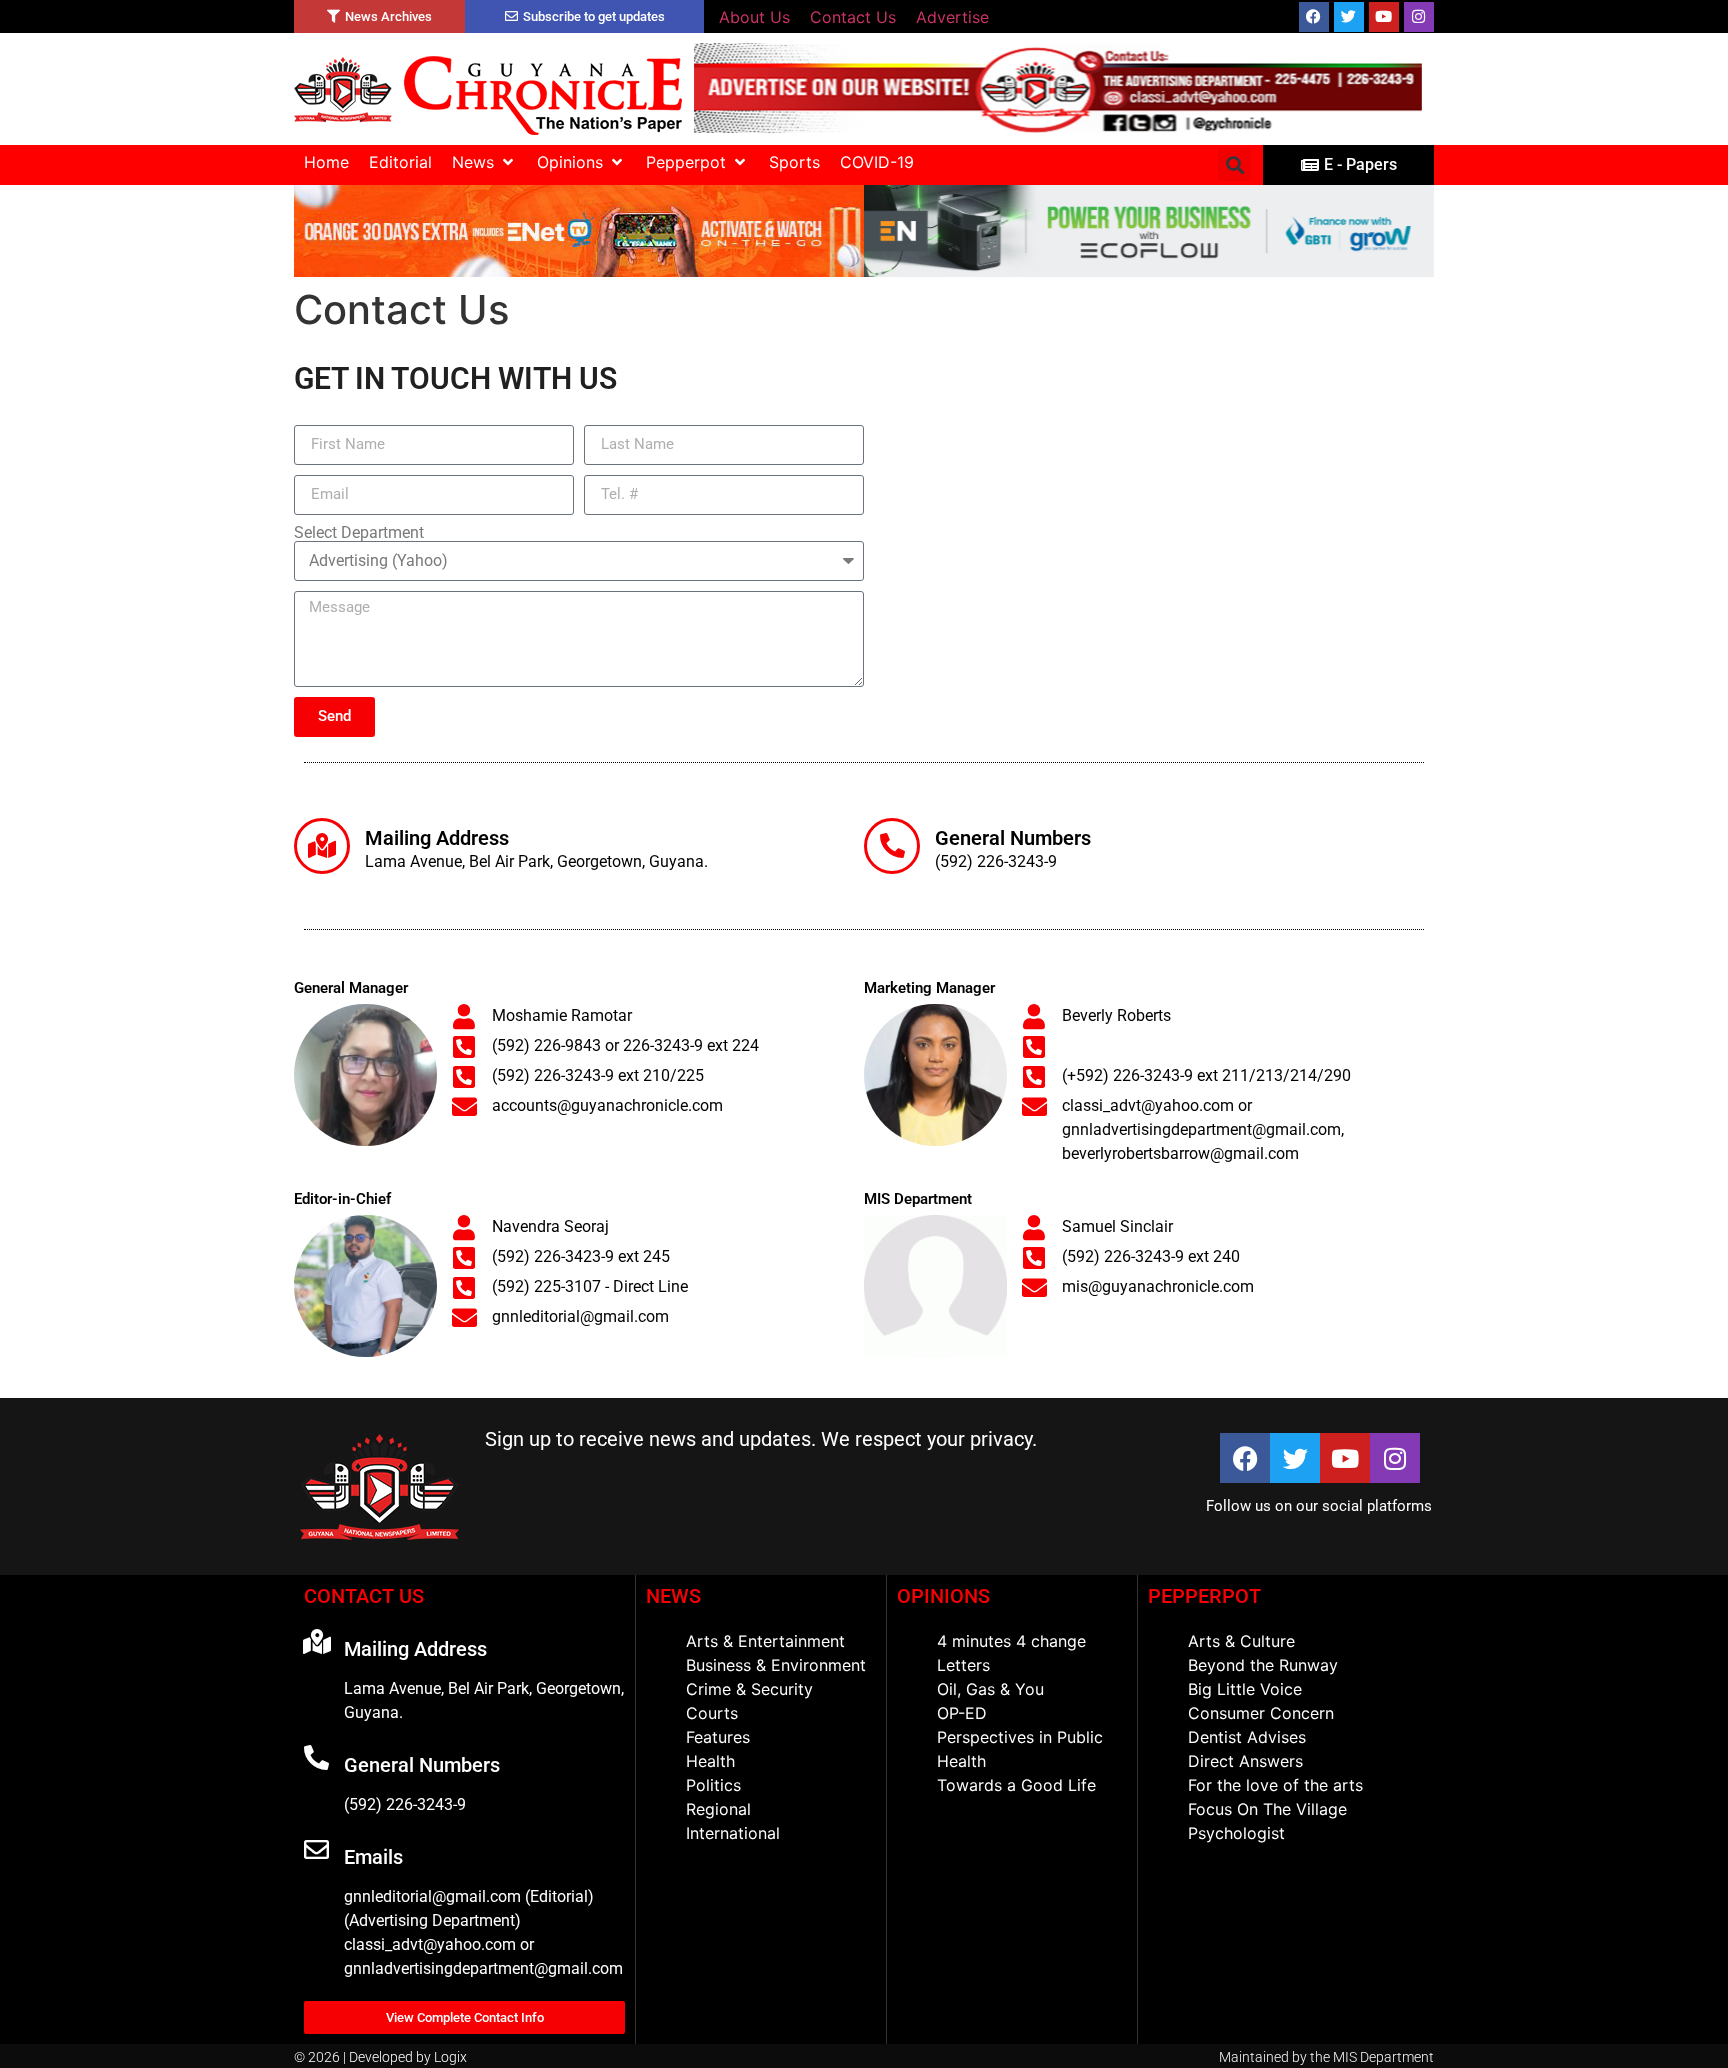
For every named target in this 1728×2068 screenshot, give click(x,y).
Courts (712, 1713)
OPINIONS (943, 1596)
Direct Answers (1245, 1761)
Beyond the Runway (1263, 1665)
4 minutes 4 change (1011, 1641)
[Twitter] (1349, 17)
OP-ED (962, 1713)
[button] (484, 162)
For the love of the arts (1275, 1785)
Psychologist (1236, 1833)
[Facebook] (1314, 17)
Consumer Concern (1261, 1713)
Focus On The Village (1267, 1809)
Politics (713, 1785)
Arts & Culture (1241, 1641)
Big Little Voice (1245, 1689)
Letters (963, 1665)
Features (718, 1737)
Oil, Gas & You (990, 1689)
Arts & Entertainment (765, 1641)
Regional (718, 1809)
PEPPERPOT (1204, 1596)
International (733, 1833)
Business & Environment (776, 1665)
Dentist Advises (1247, 1737)
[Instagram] (1419, 17)
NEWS (673, 1596)
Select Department (359, 533)
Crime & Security (749, 1689)
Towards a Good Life (1016, 1785)
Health (710, 1761)
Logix (450, 2057)
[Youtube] (1384, 17)
